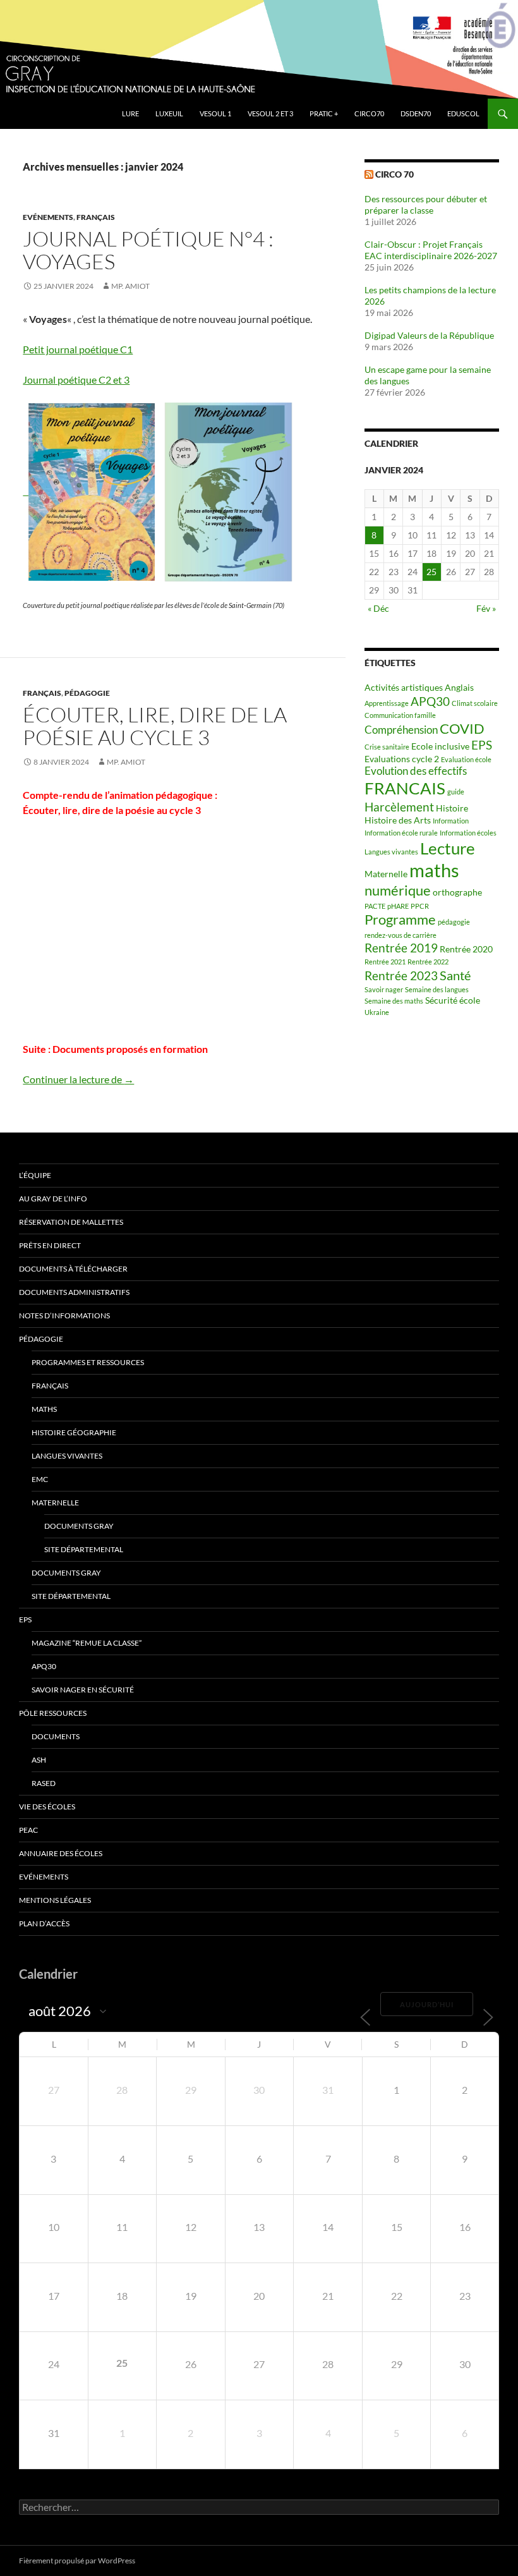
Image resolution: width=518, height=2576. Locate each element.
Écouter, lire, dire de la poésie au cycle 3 (155, 726)
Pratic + (324, 113)
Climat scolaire (475, 703)
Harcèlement (399, 807)
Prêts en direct (50, 1245)
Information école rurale (401, 833)
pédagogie (454, 922)
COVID (462, 729)
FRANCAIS (405, 788)
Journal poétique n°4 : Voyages (148, 250)
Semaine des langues (437, 989)
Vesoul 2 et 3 (270, 113)
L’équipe (35, 1175)
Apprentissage (387, 703)
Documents (56, 1736)
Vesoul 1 (215, 113)
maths (434, 870)
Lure (130, 113)
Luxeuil (169, 113)
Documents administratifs (74, 1292)
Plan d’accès (44, 1923)
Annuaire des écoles (61, 1853)
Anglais (459, 687)
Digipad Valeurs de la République (429, 335)
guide (456, 792)
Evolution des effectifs (416, 771)
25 (431, 572)
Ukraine (377, 1012)
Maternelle (386, 874)
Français (96, 217)
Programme (400, 920)
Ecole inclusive (440, 746)
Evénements (48, 217)
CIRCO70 (369, 113)
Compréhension (401, 730)
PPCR (420, 906)
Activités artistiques (404, 687)
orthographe (457, 892)
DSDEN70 (416, 113)
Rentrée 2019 (401, 948)
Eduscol (463, 113)
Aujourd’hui (427, 2004)
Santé (455, 975)
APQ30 (430, 702)
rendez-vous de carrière (401, 935)
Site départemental (84, 1549)
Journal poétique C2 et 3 (76, 380)
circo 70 (395, 174)
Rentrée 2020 (466, 949)
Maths (44, 1409)
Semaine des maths (394, 1001)
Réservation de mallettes (71, 1222)
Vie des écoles (47, 1807)
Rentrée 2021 (385, 962)
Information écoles (468, 833)
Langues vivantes (391, 852)
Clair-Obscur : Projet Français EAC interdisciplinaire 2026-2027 (431, 250)
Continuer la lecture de (78, 1079)
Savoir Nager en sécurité (83, 1690)
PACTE (375, 906)
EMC (40, 1479)
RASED (44, 1783)
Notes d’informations (64, 1315)
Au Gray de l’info (53, 1199)
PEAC (28, 1830)
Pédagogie (87, 693)
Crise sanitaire (387, 747)
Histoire (452, 808)
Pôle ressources (53, 1713)
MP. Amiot (130, 286)
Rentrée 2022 (428, 962)
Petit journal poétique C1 (78, 349)
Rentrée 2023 (401, 976)
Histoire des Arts (398, 820)
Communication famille (400, 715)
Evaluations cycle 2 (402, 759)
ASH (39, 1760)
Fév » (486, 608)
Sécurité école (453, 1000)
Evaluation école (466, 759)
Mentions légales (55, 1900)
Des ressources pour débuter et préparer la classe (426, 204)
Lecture (448, 848)
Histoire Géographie (74, 1432)
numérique (398, 890)
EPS (482, 745)
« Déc (378, 608)
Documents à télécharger (73, 1269)
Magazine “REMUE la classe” (87, 1643)
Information (451, 821)
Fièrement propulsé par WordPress (77, 2561)
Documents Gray (79, 1526)
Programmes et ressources (88, 1362)
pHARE (398, 906)
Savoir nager (384, 989)
